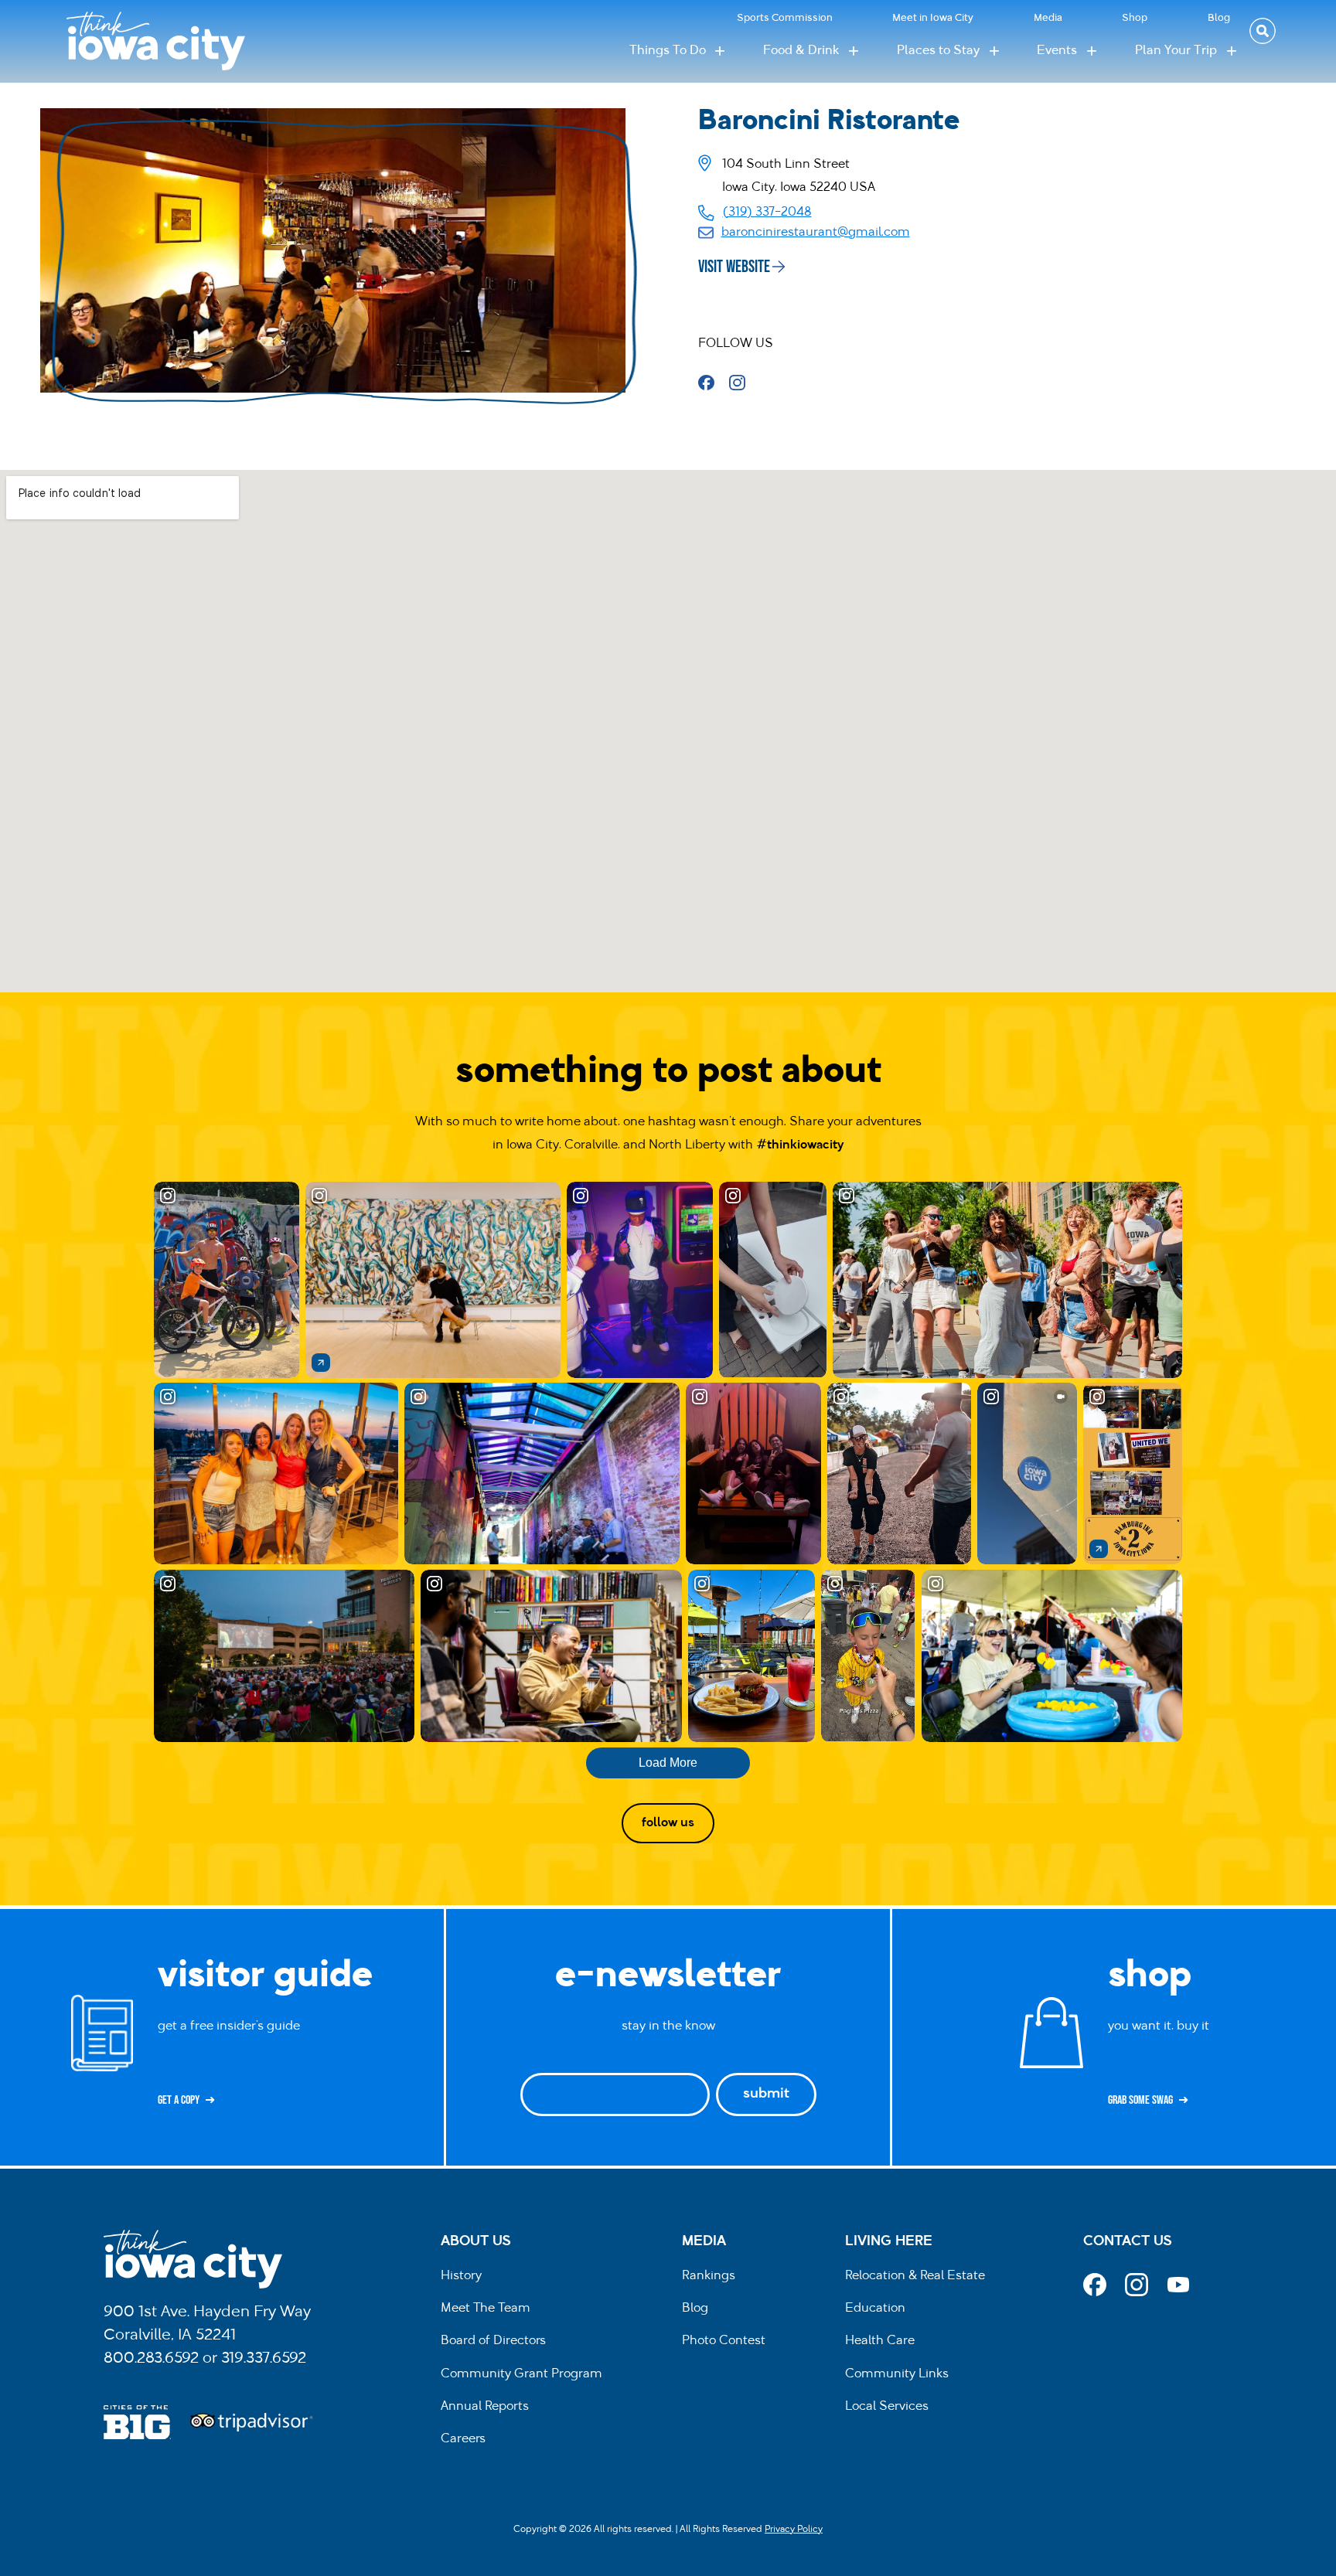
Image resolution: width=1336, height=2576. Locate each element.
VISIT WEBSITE (734, 267)
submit (766, 2094)
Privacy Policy (794, 2530)
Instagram (743, 383)
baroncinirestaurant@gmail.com (816, 233)
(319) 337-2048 (767, 213)
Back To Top (1316, 927)
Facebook (712, 383)
